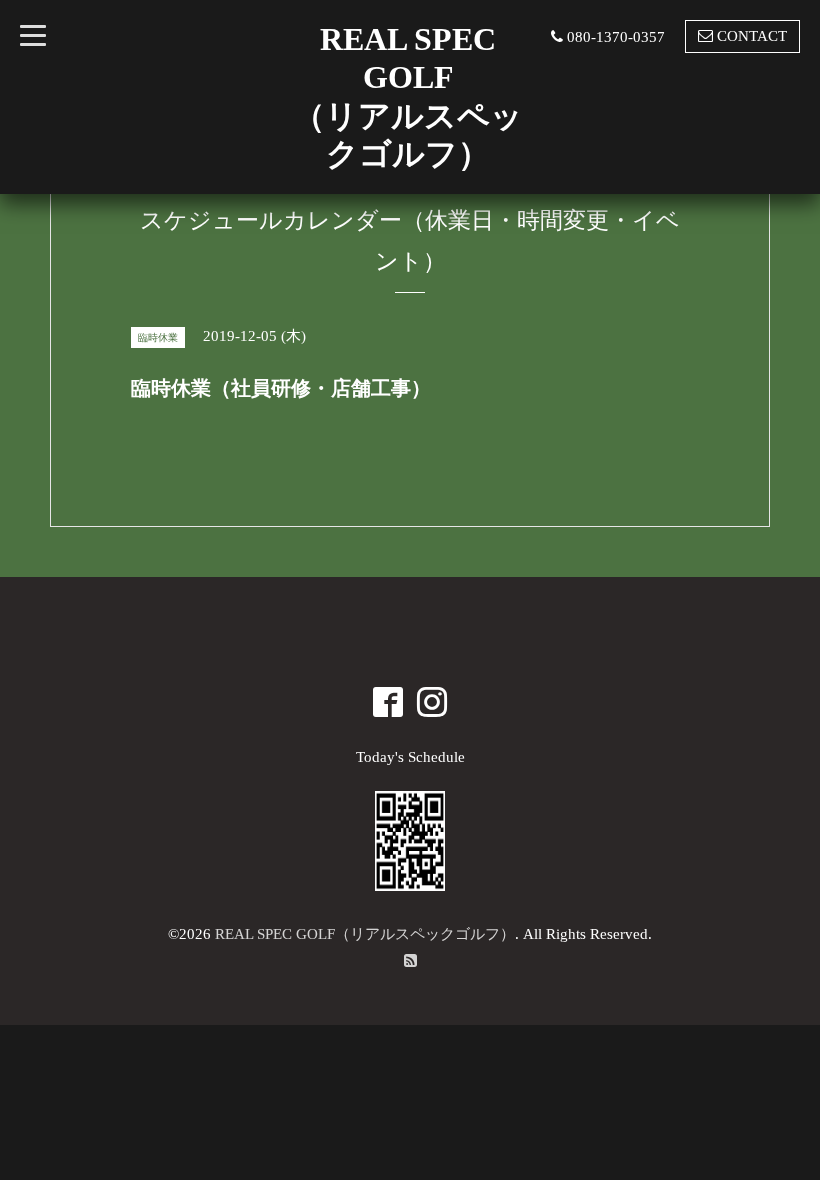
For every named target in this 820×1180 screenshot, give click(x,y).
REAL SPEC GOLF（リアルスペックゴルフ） (365, 934)
